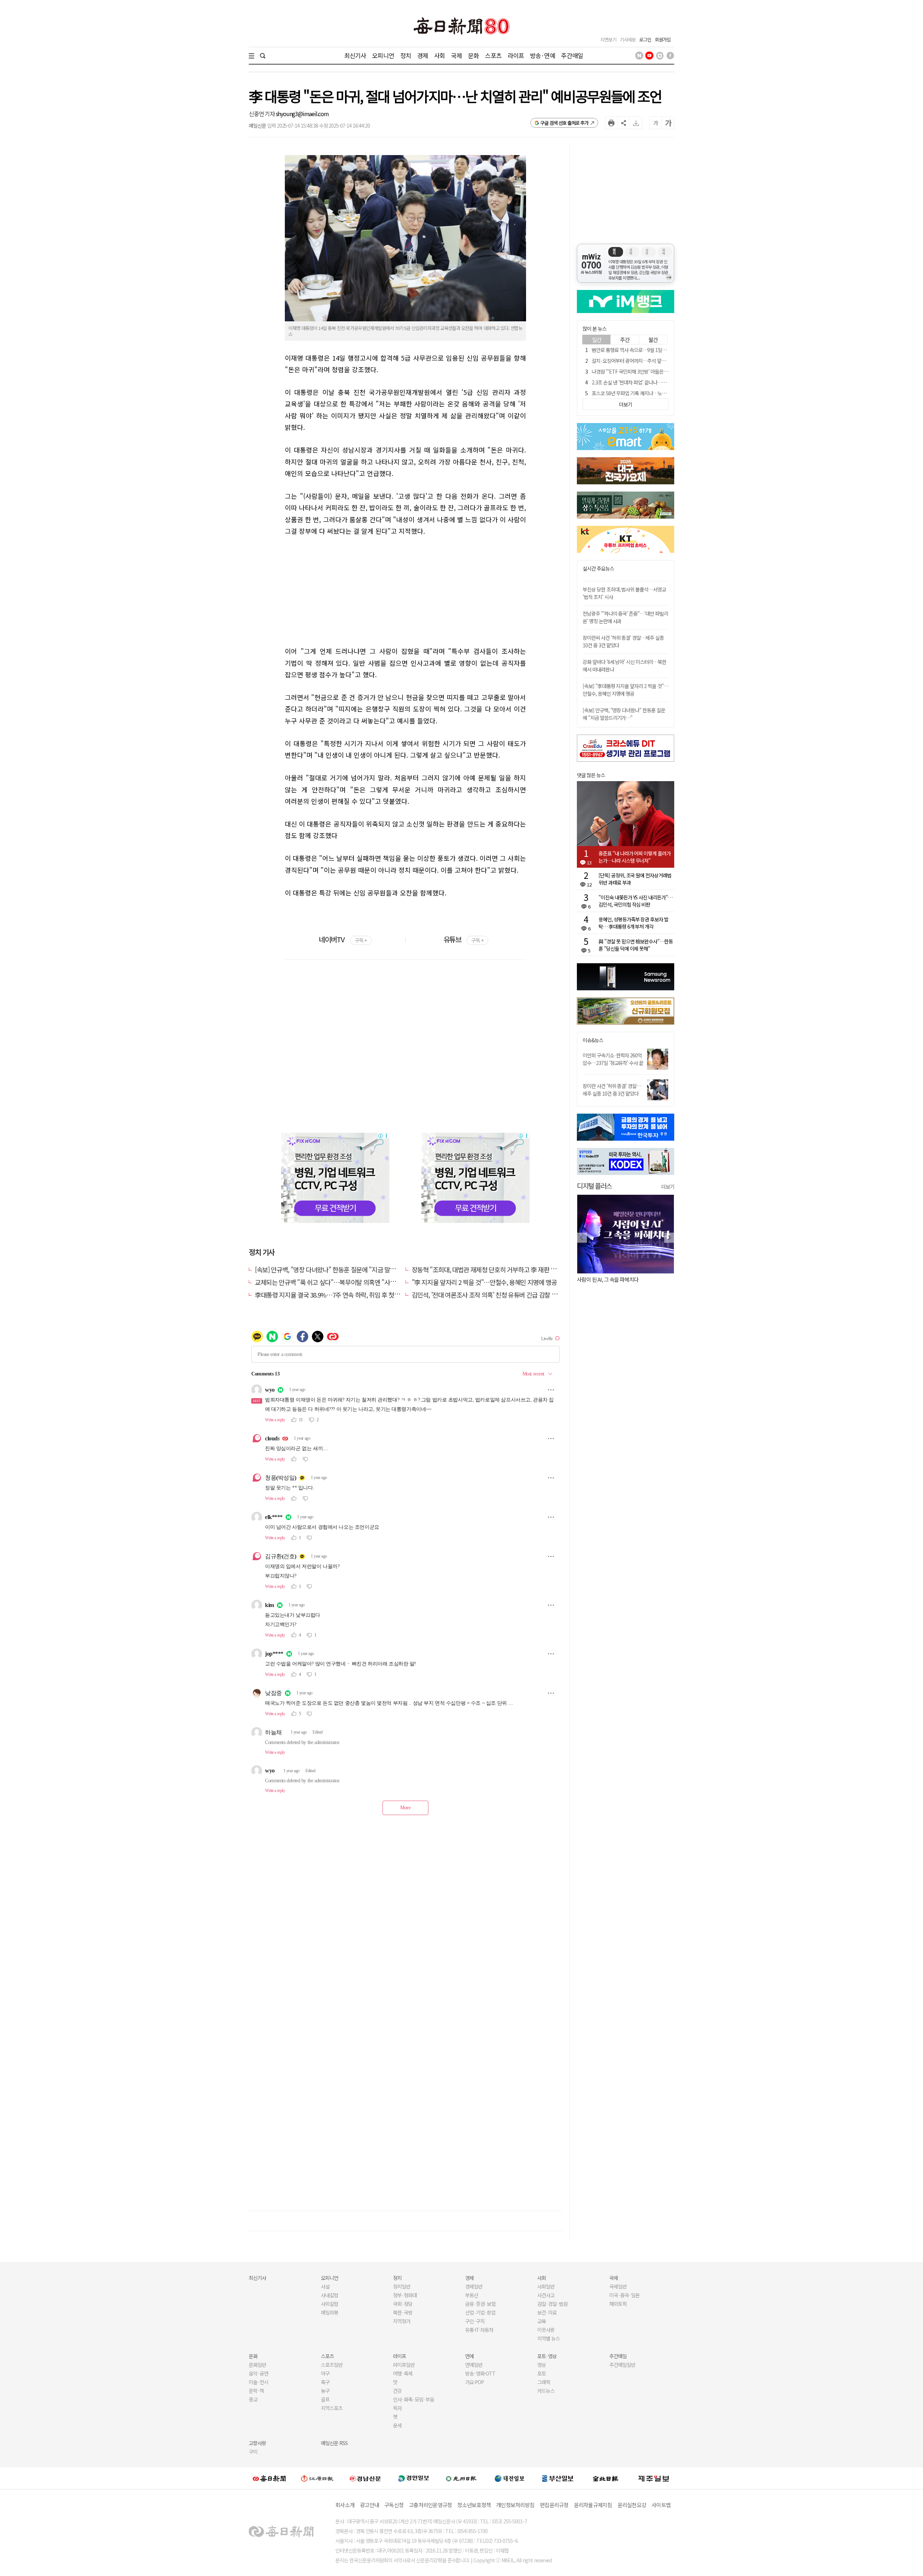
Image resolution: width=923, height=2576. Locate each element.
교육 (542, 2321)
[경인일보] (414, 2478)
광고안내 (369, 2505)
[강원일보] (317, 2478)
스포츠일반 (332, 2365)
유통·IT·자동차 (479, 2330)
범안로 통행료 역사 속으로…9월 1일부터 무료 (636, 350)
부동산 (472, 2295)
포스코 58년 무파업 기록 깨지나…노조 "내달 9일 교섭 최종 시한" (655, 393)
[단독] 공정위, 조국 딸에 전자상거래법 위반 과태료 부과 (635, 879)
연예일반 (474, 2365)
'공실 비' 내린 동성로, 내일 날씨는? (612, 1279)
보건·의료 (547, 2312)
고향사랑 (257, 2443)
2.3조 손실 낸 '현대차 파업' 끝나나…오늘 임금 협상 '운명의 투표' (654, 382)
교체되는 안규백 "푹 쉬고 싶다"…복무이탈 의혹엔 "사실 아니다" (336, 1282)
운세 (397, 2425)
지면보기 (608, 39)
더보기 (668, 1186)
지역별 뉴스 (549, 2338)
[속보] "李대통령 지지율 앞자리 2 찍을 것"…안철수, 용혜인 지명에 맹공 (626, 690)
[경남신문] (365, 2478)
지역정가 (402, 2321)
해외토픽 (618, 2304)
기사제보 (628, 39)
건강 (397, 2391)
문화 (473, 55)
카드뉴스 (546, 2391)
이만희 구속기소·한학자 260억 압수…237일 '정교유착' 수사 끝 (613, 1059)
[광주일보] (461, 2478)
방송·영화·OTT (480, 2373)
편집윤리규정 (554, 2505)
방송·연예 (543, 55)
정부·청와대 (405, 2295)
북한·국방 (403, 2312)
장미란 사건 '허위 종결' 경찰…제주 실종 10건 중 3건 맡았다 (612, 1090)
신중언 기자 (262, 114)
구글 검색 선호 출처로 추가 (564, 123)
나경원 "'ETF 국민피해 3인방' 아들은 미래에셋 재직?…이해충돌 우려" (660, 371)
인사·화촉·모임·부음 (413, 2399)
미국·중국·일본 (624, 2295)
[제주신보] (654, 2478)
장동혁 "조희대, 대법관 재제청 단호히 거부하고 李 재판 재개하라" (494, 1269)
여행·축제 (403, 2373)
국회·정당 (403, 2304)
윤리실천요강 (632, 2505)
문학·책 (256, 2391)
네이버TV (343, 939)
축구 (325, 2382)
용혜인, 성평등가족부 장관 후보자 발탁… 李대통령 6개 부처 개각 (633, 923)
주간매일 (572, 55)
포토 (542, 2373)
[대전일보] (509, 2478)
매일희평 (330, 2312)
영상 (542, 2365)
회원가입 (663, 39)
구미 (253, 2452)
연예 (469, 2356)
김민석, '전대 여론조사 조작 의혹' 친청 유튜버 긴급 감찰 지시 (487, 1295)
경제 (423, 55)
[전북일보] (606, 2478)
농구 (325, 2391)
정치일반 (402, 2286)
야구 (325, 2373)
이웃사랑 (546, 2330)
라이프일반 (404, 2365)
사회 (440, 55)
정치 (406, 55)
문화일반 (257, 2365)
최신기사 (355, 55)
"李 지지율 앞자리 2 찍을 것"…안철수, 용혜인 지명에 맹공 (484, 1282)
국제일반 (618, 2286)
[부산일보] (558, 2478)
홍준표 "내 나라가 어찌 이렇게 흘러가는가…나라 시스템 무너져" (635, 857)
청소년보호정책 (474, 2505)
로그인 (645, 39)
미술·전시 (259, 2382)
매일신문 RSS (334, 2443)
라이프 (516, 55)
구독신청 (394, 2505)
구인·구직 (475, 2321)
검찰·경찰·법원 (552, 2304)
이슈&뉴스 (593, 1040)
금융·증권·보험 (480, 2304)
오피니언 (383, 55)
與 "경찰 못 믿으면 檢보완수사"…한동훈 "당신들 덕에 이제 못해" (636, 945)
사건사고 (546, 2295)
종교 (253, 2399)
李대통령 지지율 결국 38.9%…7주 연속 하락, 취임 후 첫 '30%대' (335, 1295)
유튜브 (463, 939)
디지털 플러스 (594, 1186)
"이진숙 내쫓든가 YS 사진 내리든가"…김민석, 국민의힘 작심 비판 (635, 901)
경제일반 (474, 2286)
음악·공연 (259, 2373)
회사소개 (345, 2505)
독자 (397, 2408)
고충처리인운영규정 (430, 2505)
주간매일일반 (622, 2365)
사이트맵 (661, 2505)
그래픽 (544, 2382)
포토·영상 (547, 2356)
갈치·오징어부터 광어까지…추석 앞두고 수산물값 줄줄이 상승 (652, 361)
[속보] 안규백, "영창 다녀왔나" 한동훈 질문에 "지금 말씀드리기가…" (341, 1269)
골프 (325, 2399)
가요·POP (474, 2382)
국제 (456, 55)
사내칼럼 (330, 2295)
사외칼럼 (330, 2304)
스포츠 (493, 55)
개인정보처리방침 (515, 2505)
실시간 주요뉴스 (598, 569)
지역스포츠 (332, 2408)
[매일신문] (269, 2478)
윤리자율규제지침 (593, 2505)
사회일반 (546, 2286)
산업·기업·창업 (480, 2312)
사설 (325, 2286)
